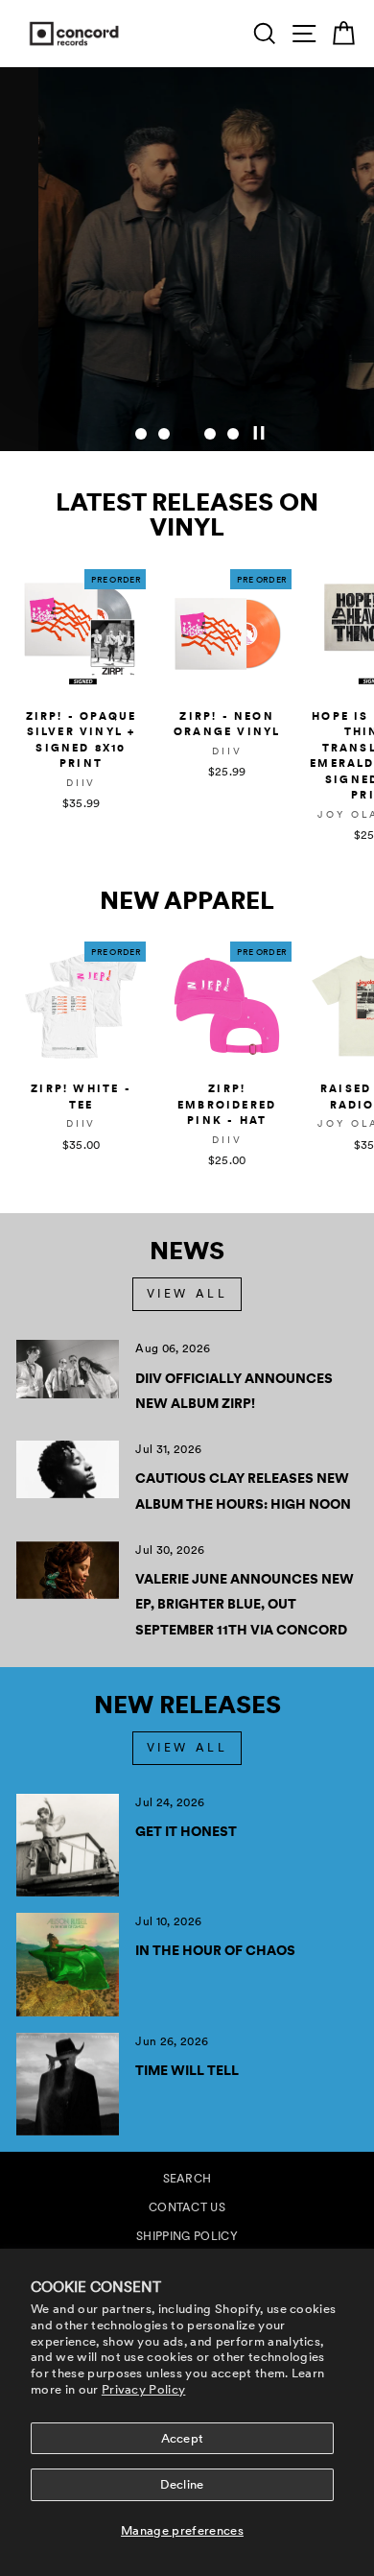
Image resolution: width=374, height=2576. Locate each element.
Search (187, 2179)
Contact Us (187, 2207)
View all (187, 1294)
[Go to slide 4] (210, 434)
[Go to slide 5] (233, 434)
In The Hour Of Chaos (215, 1950)
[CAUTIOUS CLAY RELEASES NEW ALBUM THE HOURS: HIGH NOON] (68, 1469)
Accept (183, 2438)
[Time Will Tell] (68, 2084)
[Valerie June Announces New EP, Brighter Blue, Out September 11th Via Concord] (68, 1570)
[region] (187, 259)
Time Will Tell (187, 2070)
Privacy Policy (144, 2389)
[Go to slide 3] (187, 434)
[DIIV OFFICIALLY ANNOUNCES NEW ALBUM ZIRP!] (68, 1369)
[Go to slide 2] (164, 434)
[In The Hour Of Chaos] (68, 1964)
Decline (182, 2484)
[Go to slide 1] (141, 434)
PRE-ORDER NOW (271, 392)
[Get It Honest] (68, 1845)
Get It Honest (186, 1831)
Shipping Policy (187, 2236)
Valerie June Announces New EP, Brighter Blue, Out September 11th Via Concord (245, 1604)
